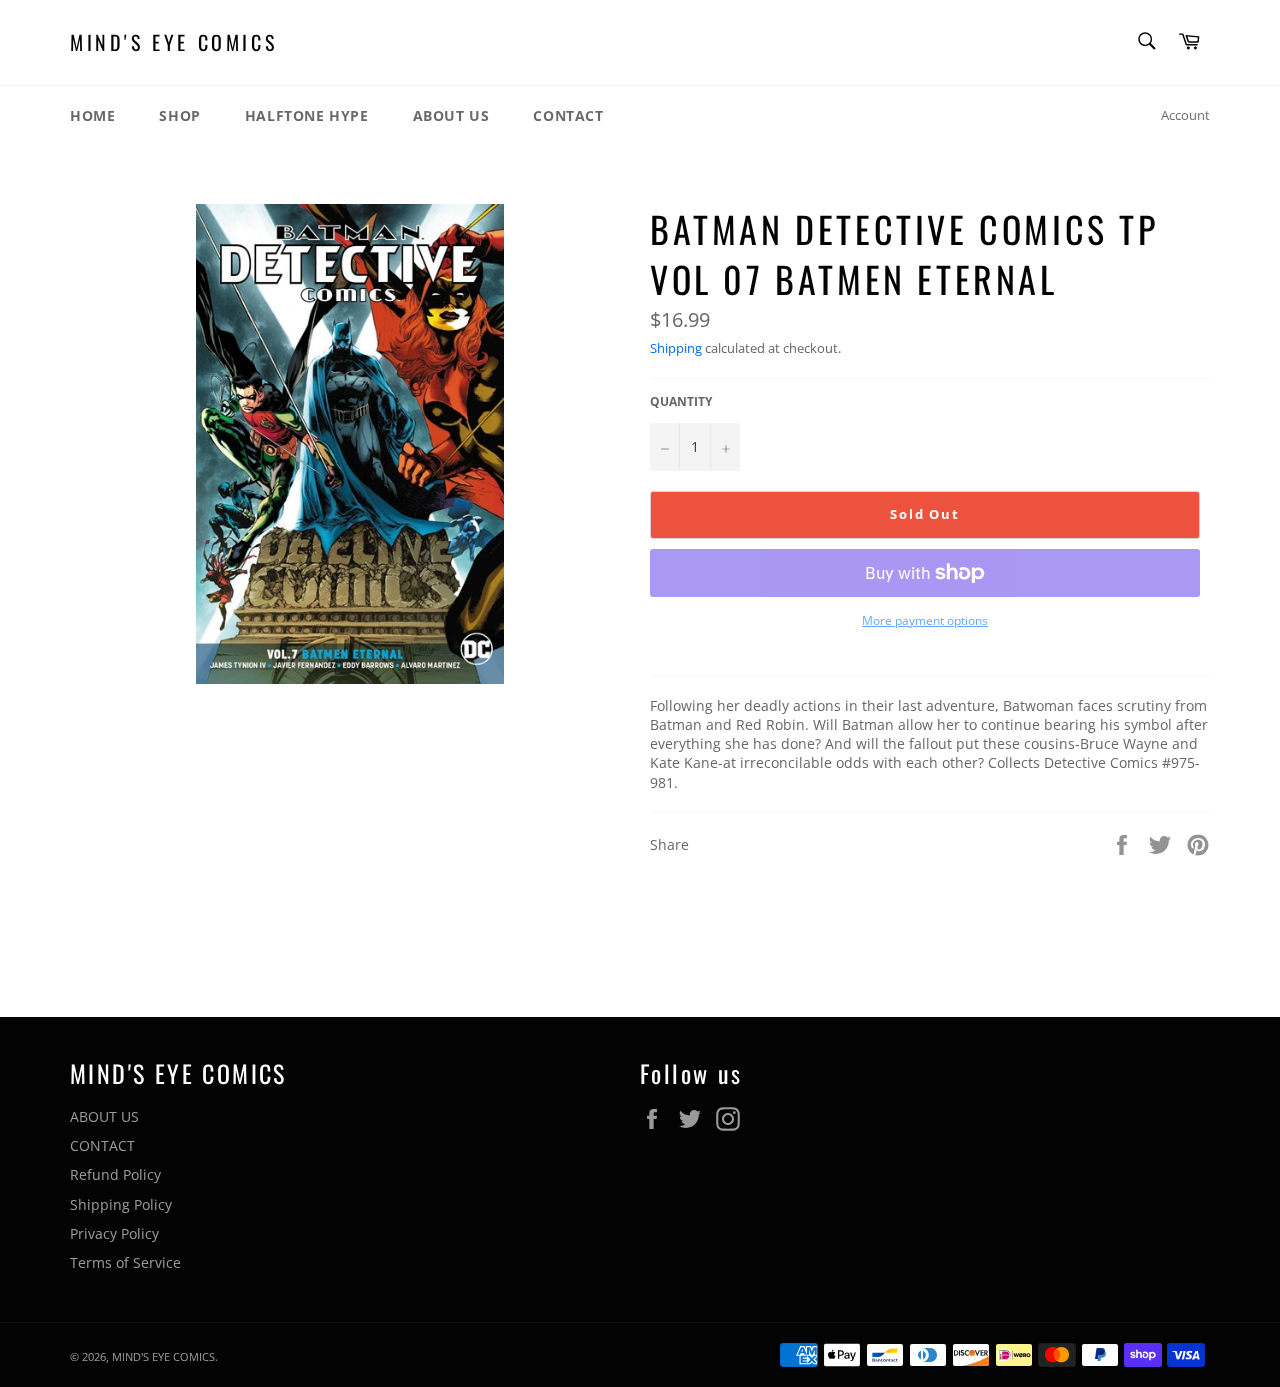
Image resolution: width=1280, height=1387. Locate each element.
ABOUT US (451, 115)
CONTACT (568, 115)
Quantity (681, 402)
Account (1185, 115)
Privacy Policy (114, 1233)
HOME (92, 115)
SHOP (179, 115)
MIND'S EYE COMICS (173, 43)
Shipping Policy (121, 1204)
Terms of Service (125, 1262)
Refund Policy (115, 1174)
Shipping (676, 348)
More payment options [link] (925, 621)
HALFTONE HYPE (307, 115)
